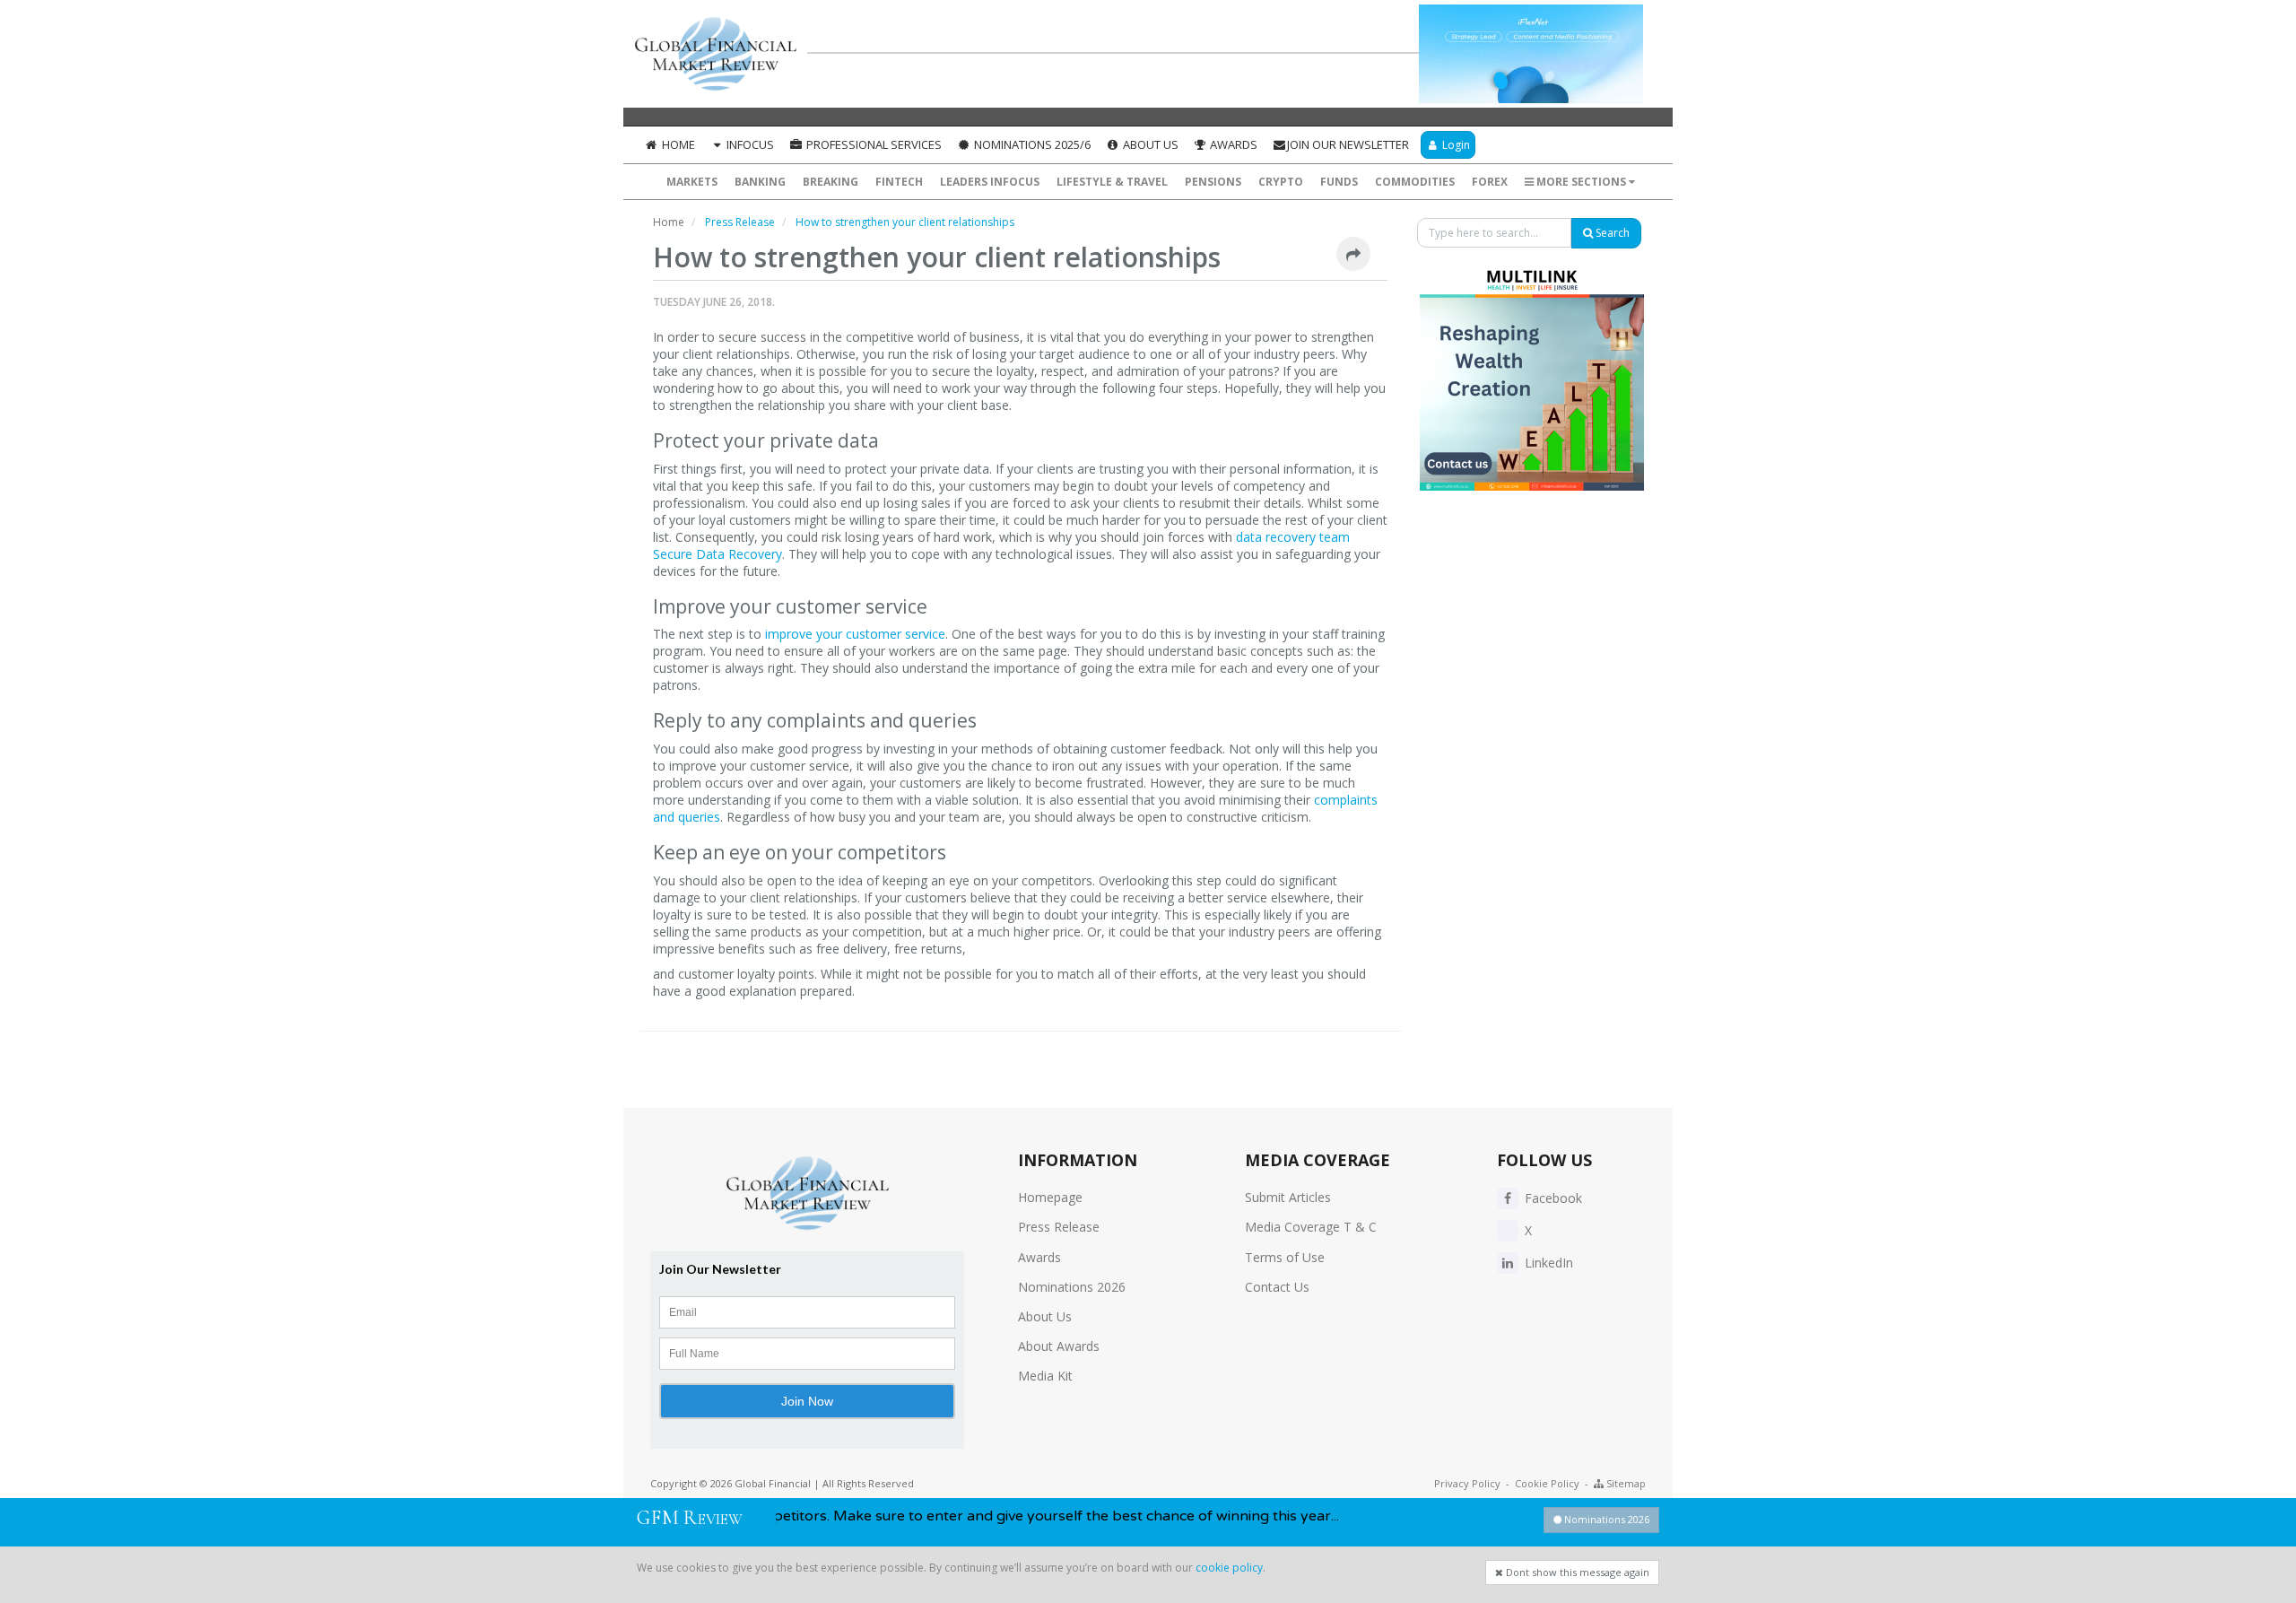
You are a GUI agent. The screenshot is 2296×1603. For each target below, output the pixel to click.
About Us (1149, 144)
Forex (1490, 182)
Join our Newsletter (1348, 144)
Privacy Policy (1467, 1483)
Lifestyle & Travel (1112, 182)
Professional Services (873, 144)
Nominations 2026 (1072, 1287)
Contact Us (1277, 1287)
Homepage (1050, 1197)
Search (1611, 233)
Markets (692, 182)
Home (677, 144)
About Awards (1059, 1346)
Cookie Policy (1547, 1483)
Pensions (1213, 182)
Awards (1232, 144)
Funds (1339, 182)
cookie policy (1229, 1568)
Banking (760, 182)
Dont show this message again (1576, 1572)
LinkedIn (1547, 1263)
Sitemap (1625, 1483)
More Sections (1581, 182)
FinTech (899, 182)
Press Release (1059, 1227)
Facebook (1552, 1198)
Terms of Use (1285, 1257)
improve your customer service (855, 634)
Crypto (1281, 182)
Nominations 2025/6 (1031, 144)
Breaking (831, 182)
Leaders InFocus (990, 182)
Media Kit (1045, 1376)
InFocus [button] (749, 144)
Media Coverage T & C (1311, 1227)
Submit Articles (1288, 1197)
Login (1455, 145)
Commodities (1415, 182)
